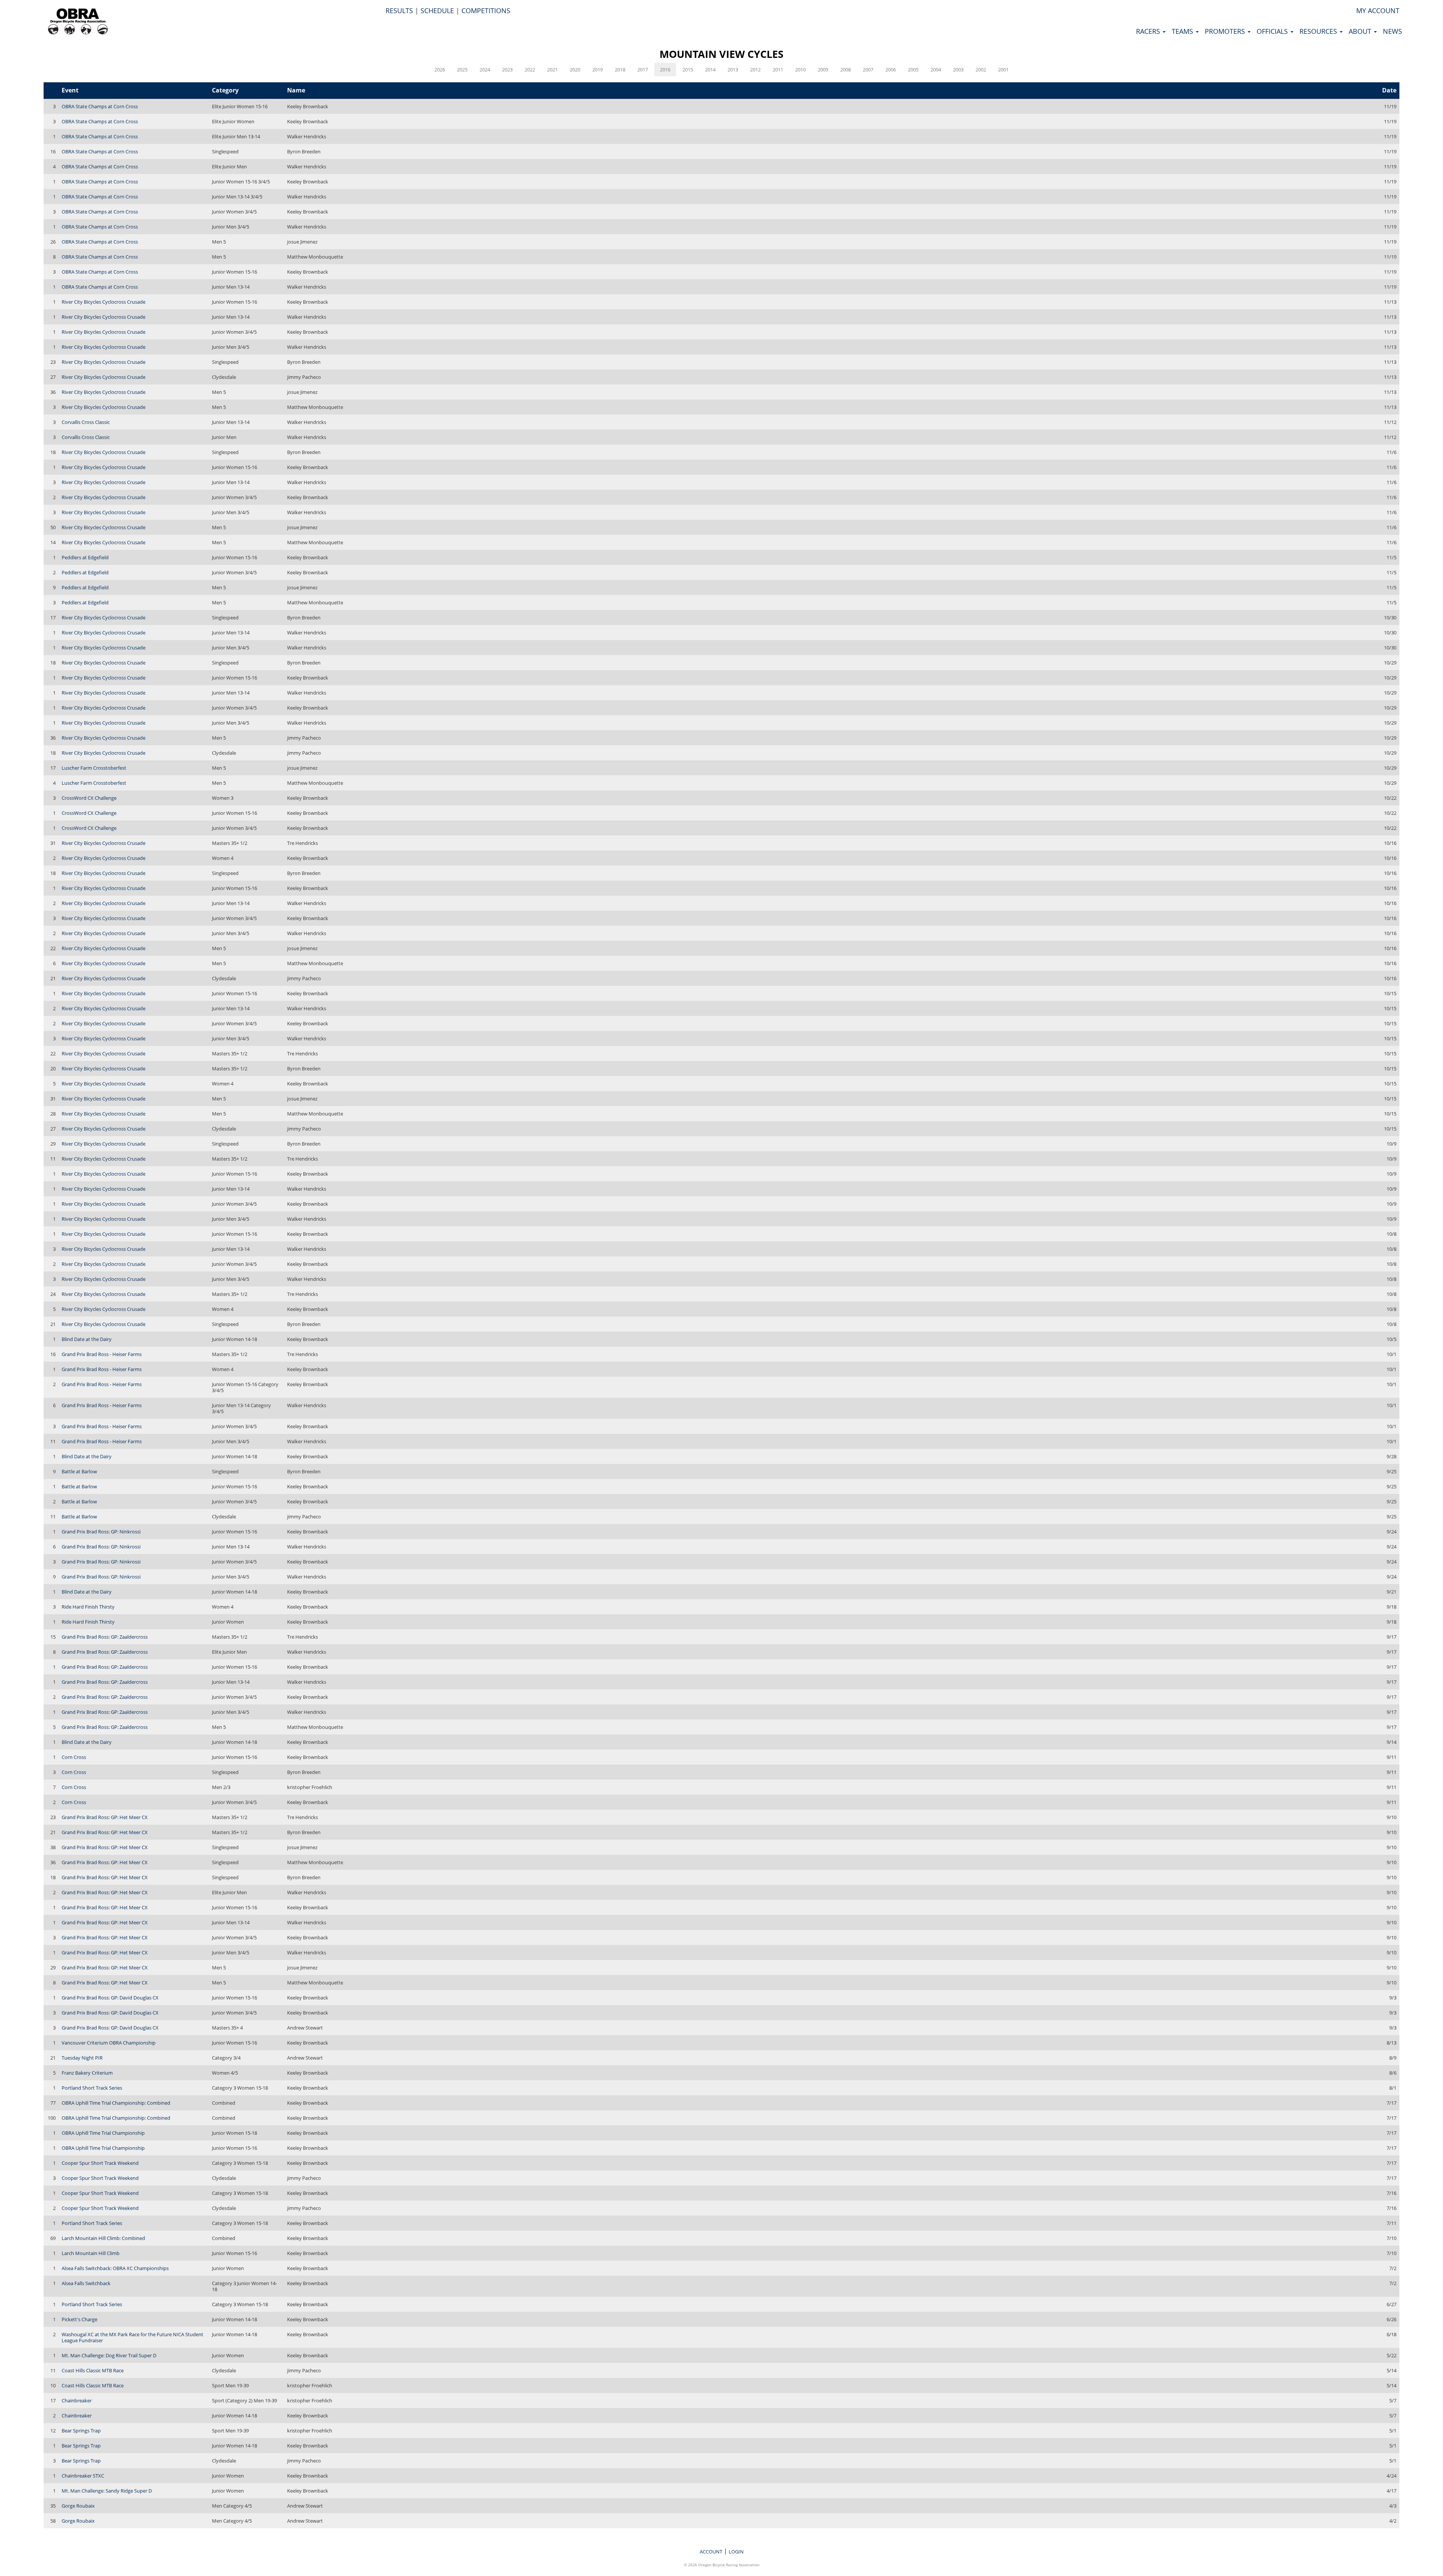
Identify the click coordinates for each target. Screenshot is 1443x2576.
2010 (800, 70)
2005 (913, 70)
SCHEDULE (437, 11)
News (1392, 31)
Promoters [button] (1226, 31)
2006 (891, 70)
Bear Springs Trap (81, 2431)
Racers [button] (1149, 31)
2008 (846, 70)
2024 (485, 70)
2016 (665, 70)
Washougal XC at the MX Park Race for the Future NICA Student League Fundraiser (132, 2337)
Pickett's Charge (79, 2319)
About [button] (1361, 31)
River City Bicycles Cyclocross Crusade (104, 302)
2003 (958, 70)
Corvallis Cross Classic (86, 422)
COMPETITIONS (486, 11)
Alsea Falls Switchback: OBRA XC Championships (115, 2268)
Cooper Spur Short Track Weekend (100, 2163)
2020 (575, 70)
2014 (710, 70)
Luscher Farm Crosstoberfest (94, 768)
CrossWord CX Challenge (89, 798)
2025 (462, 70)
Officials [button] (1273, 31)
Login (736, 2552)
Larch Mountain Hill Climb (91, 2253)
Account (711, 2552)
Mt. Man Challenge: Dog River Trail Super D (109, 2355)
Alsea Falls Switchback (86, 2283)
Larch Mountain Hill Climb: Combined (103, 2238)
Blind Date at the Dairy (87, 1339)
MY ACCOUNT (1378, 11)
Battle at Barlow (79, 1471)
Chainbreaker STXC (83, 2476)
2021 (552, 70)
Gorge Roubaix (78, 2506)
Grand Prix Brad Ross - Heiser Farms (102, 1354)
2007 (868, 70)
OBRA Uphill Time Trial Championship (103, 2133)
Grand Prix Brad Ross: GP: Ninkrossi (101, 1532)
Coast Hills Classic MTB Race (93, 2370)
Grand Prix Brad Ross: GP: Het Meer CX (105, 1817)
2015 (688, 70)
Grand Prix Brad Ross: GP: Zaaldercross (105, 1637)
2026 (440, 70)
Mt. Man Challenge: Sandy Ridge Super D (107, 2491)
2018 (620, 70)
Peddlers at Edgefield (85, 557)
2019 (597, 70)
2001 (1003, 70)
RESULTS (399, 11)
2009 (823, 70)
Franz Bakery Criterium (87, 2073)
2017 (643, 70)
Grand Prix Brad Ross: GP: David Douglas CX (110, 1998)
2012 (755, 70)
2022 (530, 70)
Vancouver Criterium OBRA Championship (109, 2043)
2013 (733, 70)
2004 (936, 70)
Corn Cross (74, 1757)
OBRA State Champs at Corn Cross (100, 106)
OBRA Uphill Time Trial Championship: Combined (116, 2103)
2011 (778, 70)
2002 (981, 70)
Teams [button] (1183, 31)
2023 (507, 70)
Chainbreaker (77, 2400)
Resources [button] (1319, 31)
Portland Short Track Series (92, 2088)
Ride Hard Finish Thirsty (88, 1607)
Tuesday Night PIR (82, 2058)
